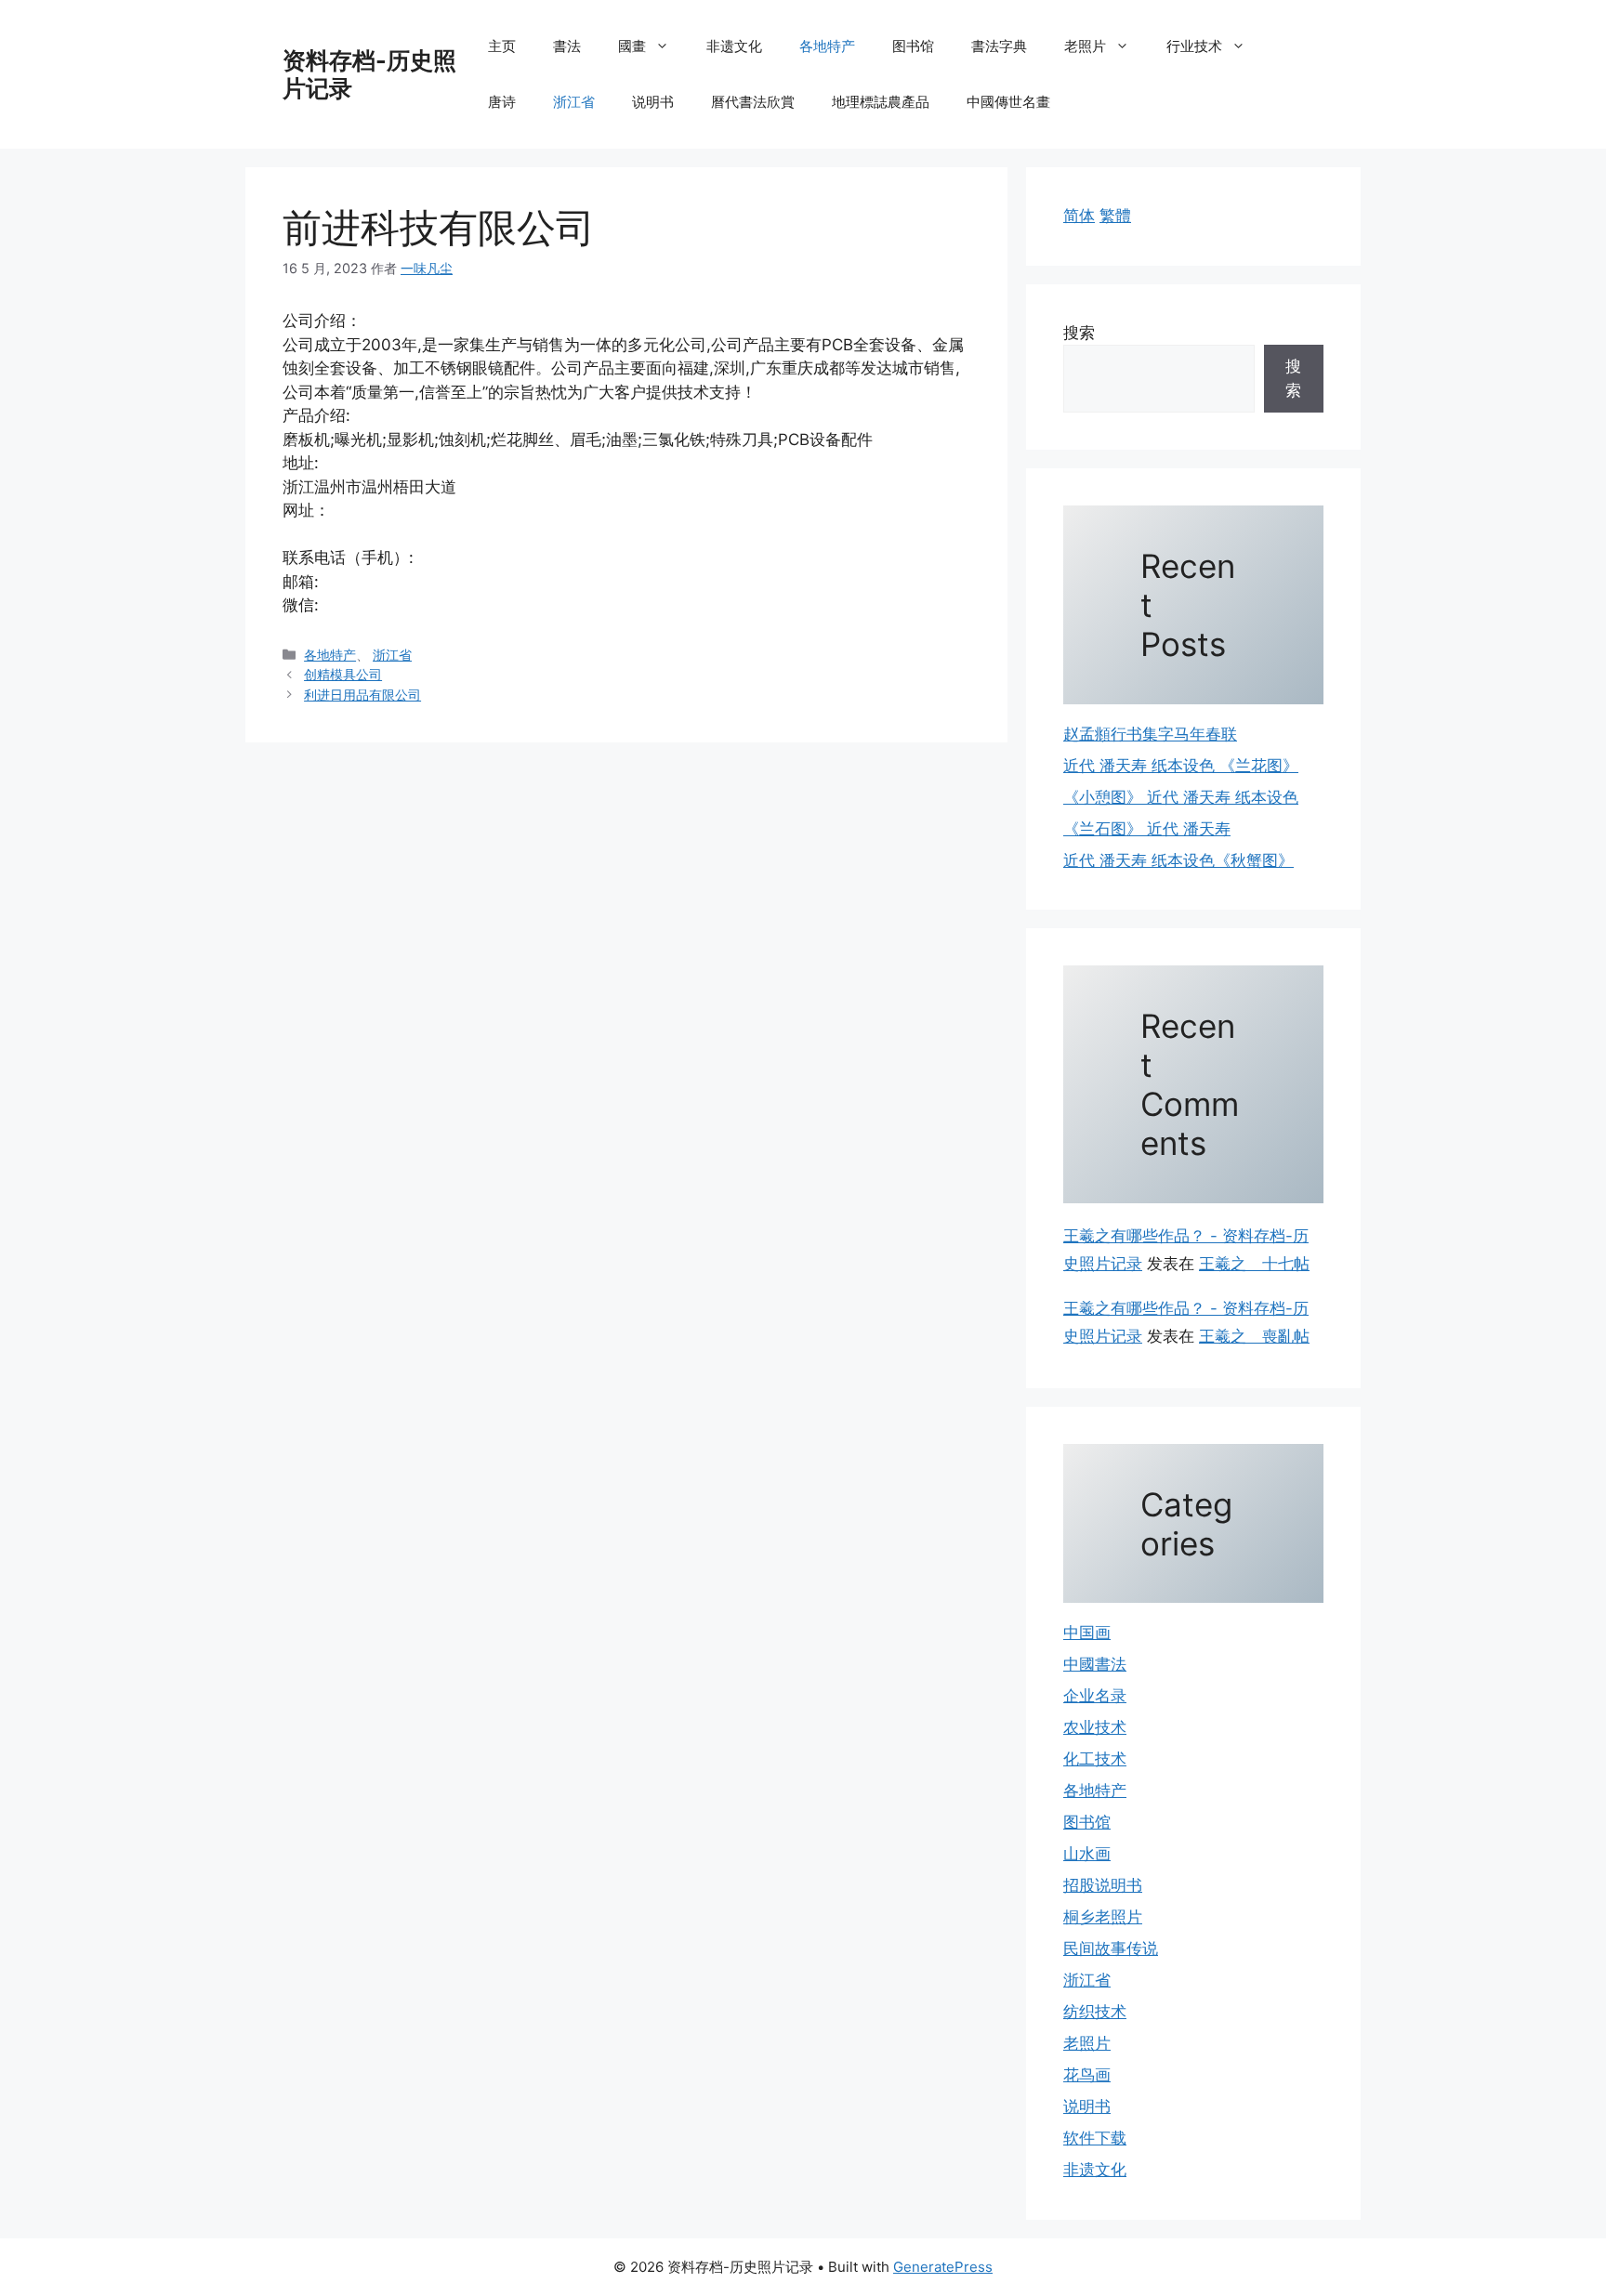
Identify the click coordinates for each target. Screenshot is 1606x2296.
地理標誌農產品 (881, 102)
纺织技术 (1095, 2012)
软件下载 (1095, 2138)
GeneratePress (943, 2267)
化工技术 (1095, 1759)
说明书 (653, 102)
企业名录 (1095, 1696)
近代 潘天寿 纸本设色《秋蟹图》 (1178, 860)
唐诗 (502, 102)
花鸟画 (1087, 2075)
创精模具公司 (343, 674)
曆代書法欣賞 (753, 102)
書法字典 (999, 46)
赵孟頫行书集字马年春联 (1150, 734)
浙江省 (574, 102)
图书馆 (913, 46)
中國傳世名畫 (1008, 102)
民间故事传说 (1111, 1948)
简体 (1079, 216)
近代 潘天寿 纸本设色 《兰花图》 (1181, 766)
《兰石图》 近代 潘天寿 (1147, 829)
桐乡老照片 (1103, 1917)
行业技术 (1194, 46)
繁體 (1115, 216)
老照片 (1085, 46)
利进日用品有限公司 (362, 695)
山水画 (1087, 1854)
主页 (502, 46)
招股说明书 (1103, 1885)
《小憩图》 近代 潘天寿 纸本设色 (1181, 797)
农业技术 (1095, 1727)
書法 (567, 46)
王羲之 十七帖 (1254, 1264)
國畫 (632, 46)
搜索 (1079, 333)
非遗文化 (734, 46)
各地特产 (827, 46)
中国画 (1087, 1633)
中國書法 (1095, 1664)
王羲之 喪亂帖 (1254, 1336)
